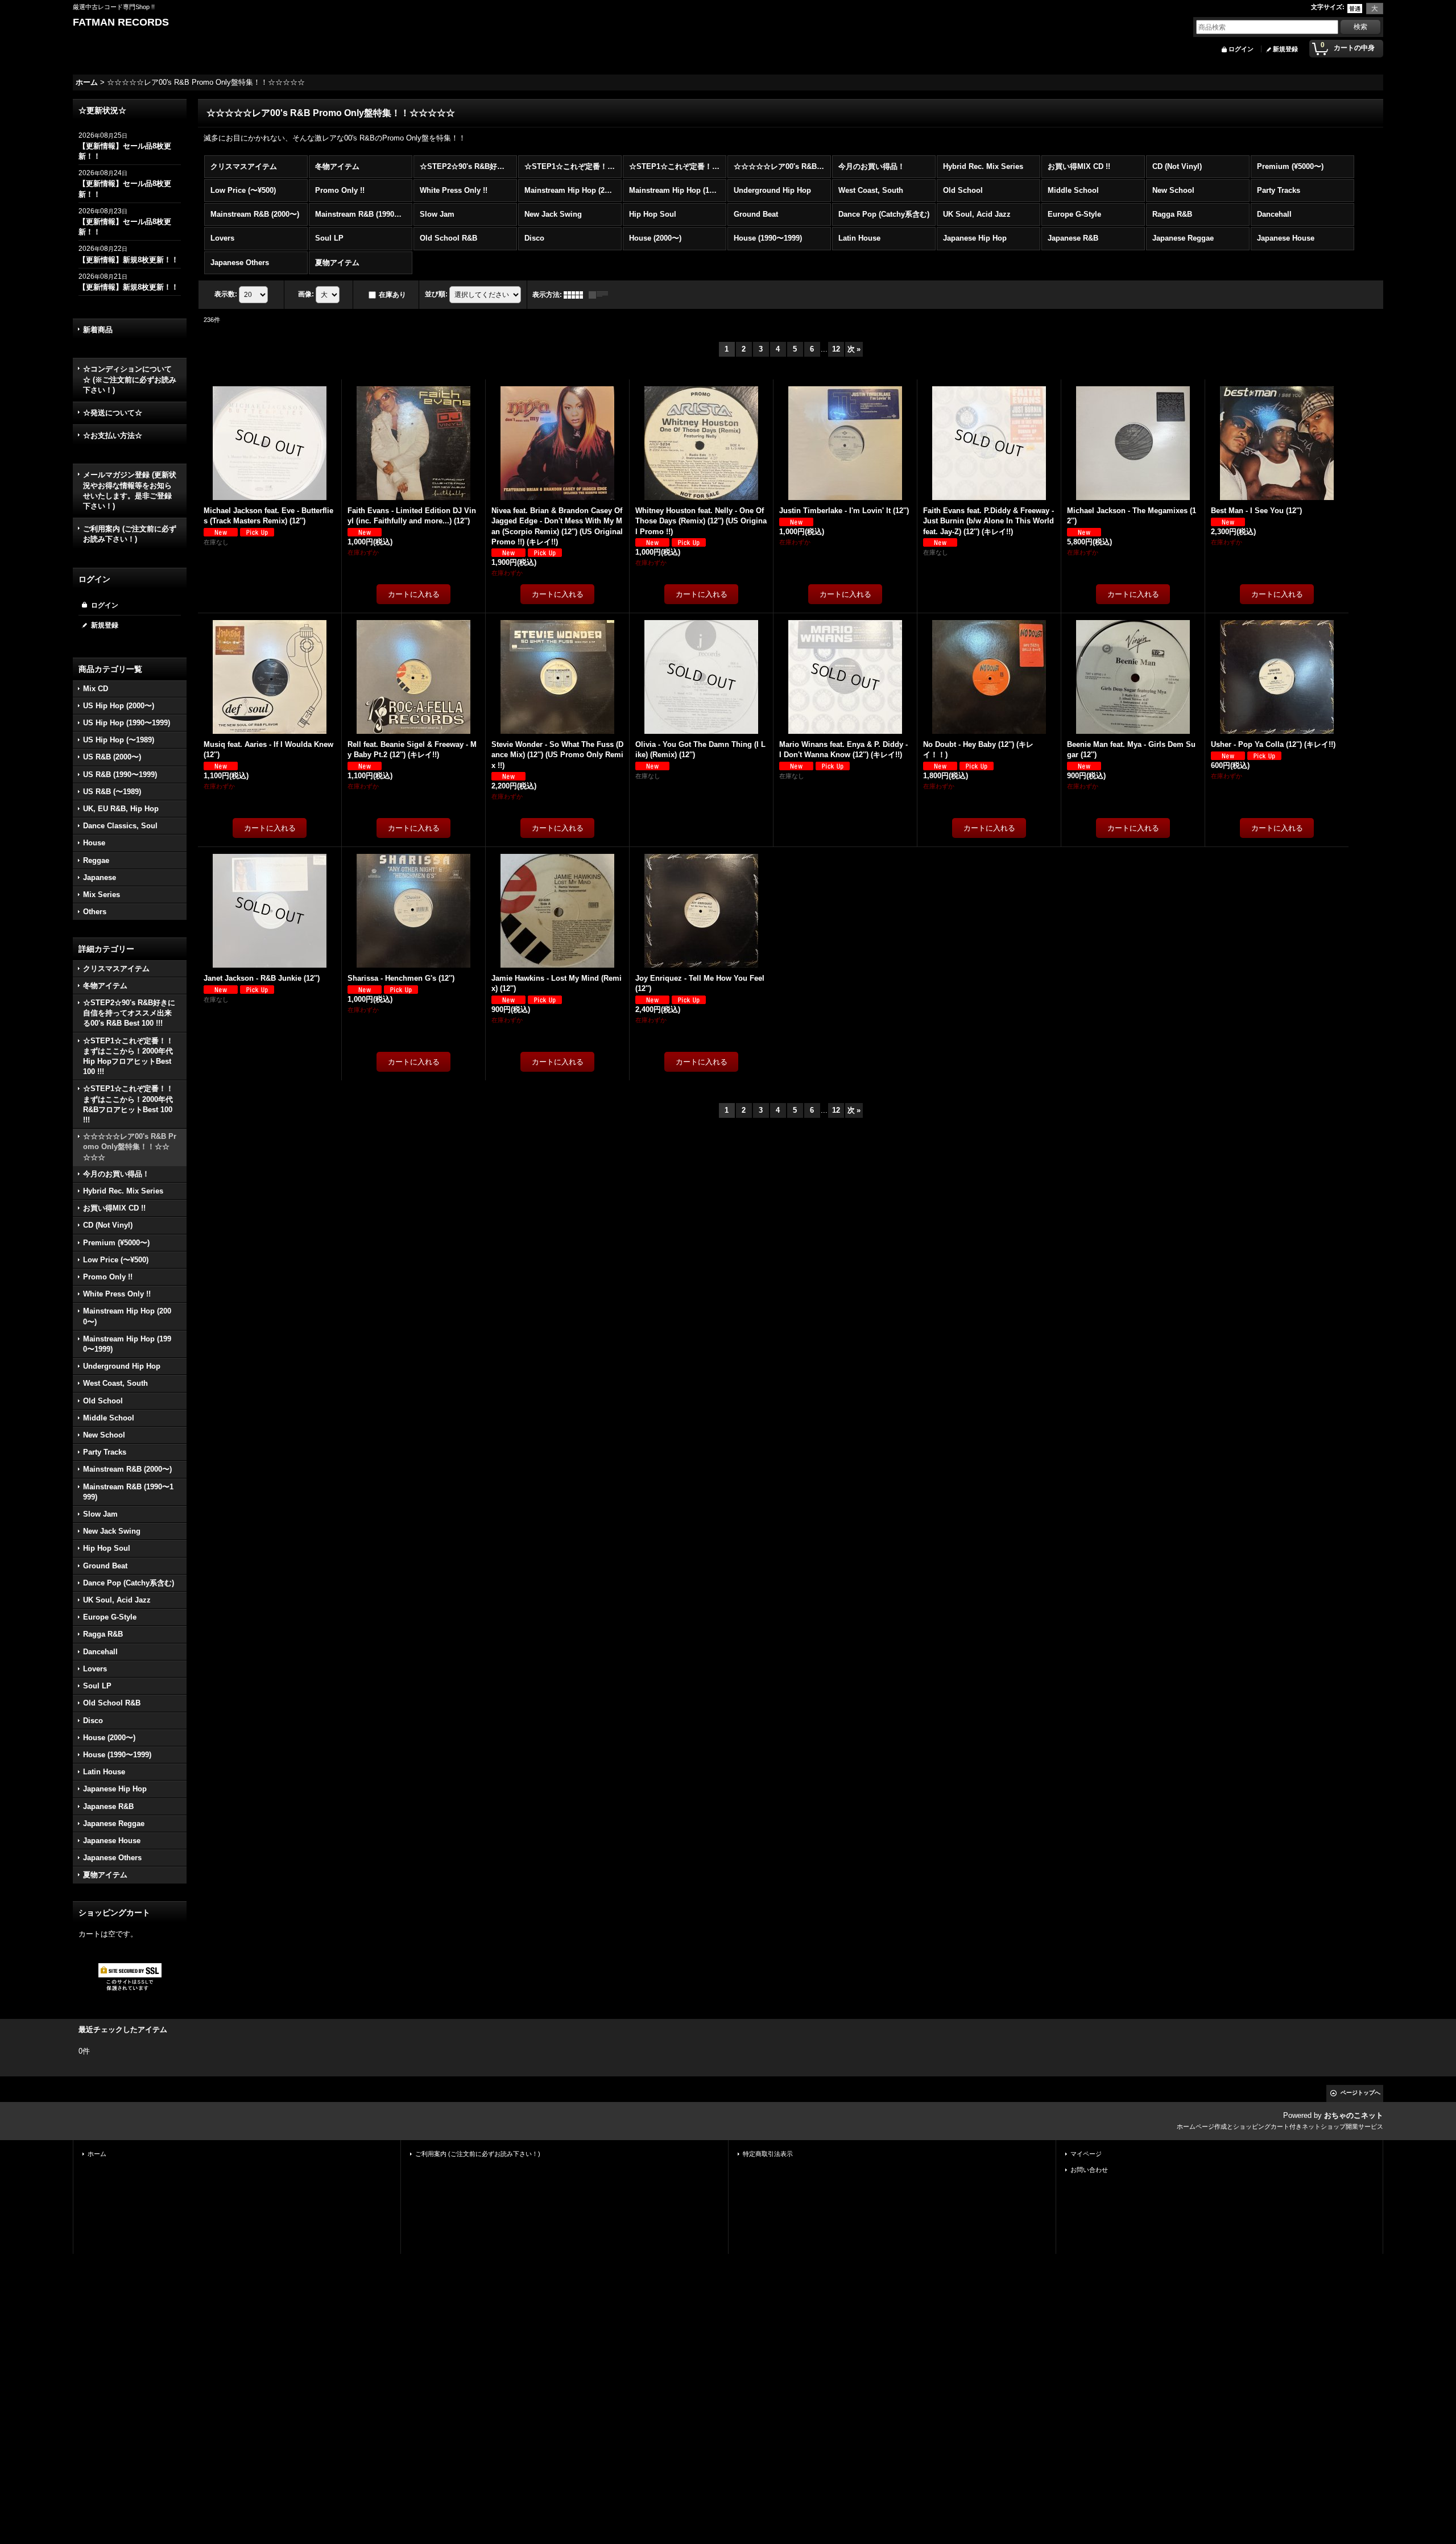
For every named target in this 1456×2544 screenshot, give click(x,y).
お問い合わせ (1089, 2170)
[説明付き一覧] (601, 295)
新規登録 (1285, 49)
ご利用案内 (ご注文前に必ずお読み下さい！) (130, 534)
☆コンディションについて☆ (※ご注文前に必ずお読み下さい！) (130, 379)
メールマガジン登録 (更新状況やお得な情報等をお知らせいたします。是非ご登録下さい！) (130, 490)
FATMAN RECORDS (121, 22)
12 (836, 349)
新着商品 (98, 330)
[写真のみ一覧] (576, 295)
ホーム (97, 2154)
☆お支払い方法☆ (113, 435)
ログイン (1241, 49)
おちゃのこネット (1354, 2115)
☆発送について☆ (113, 413)
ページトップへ (1360, 2093)
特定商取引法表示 (768, 2154)
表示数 (226, 294)
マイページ (1086, 2154)
